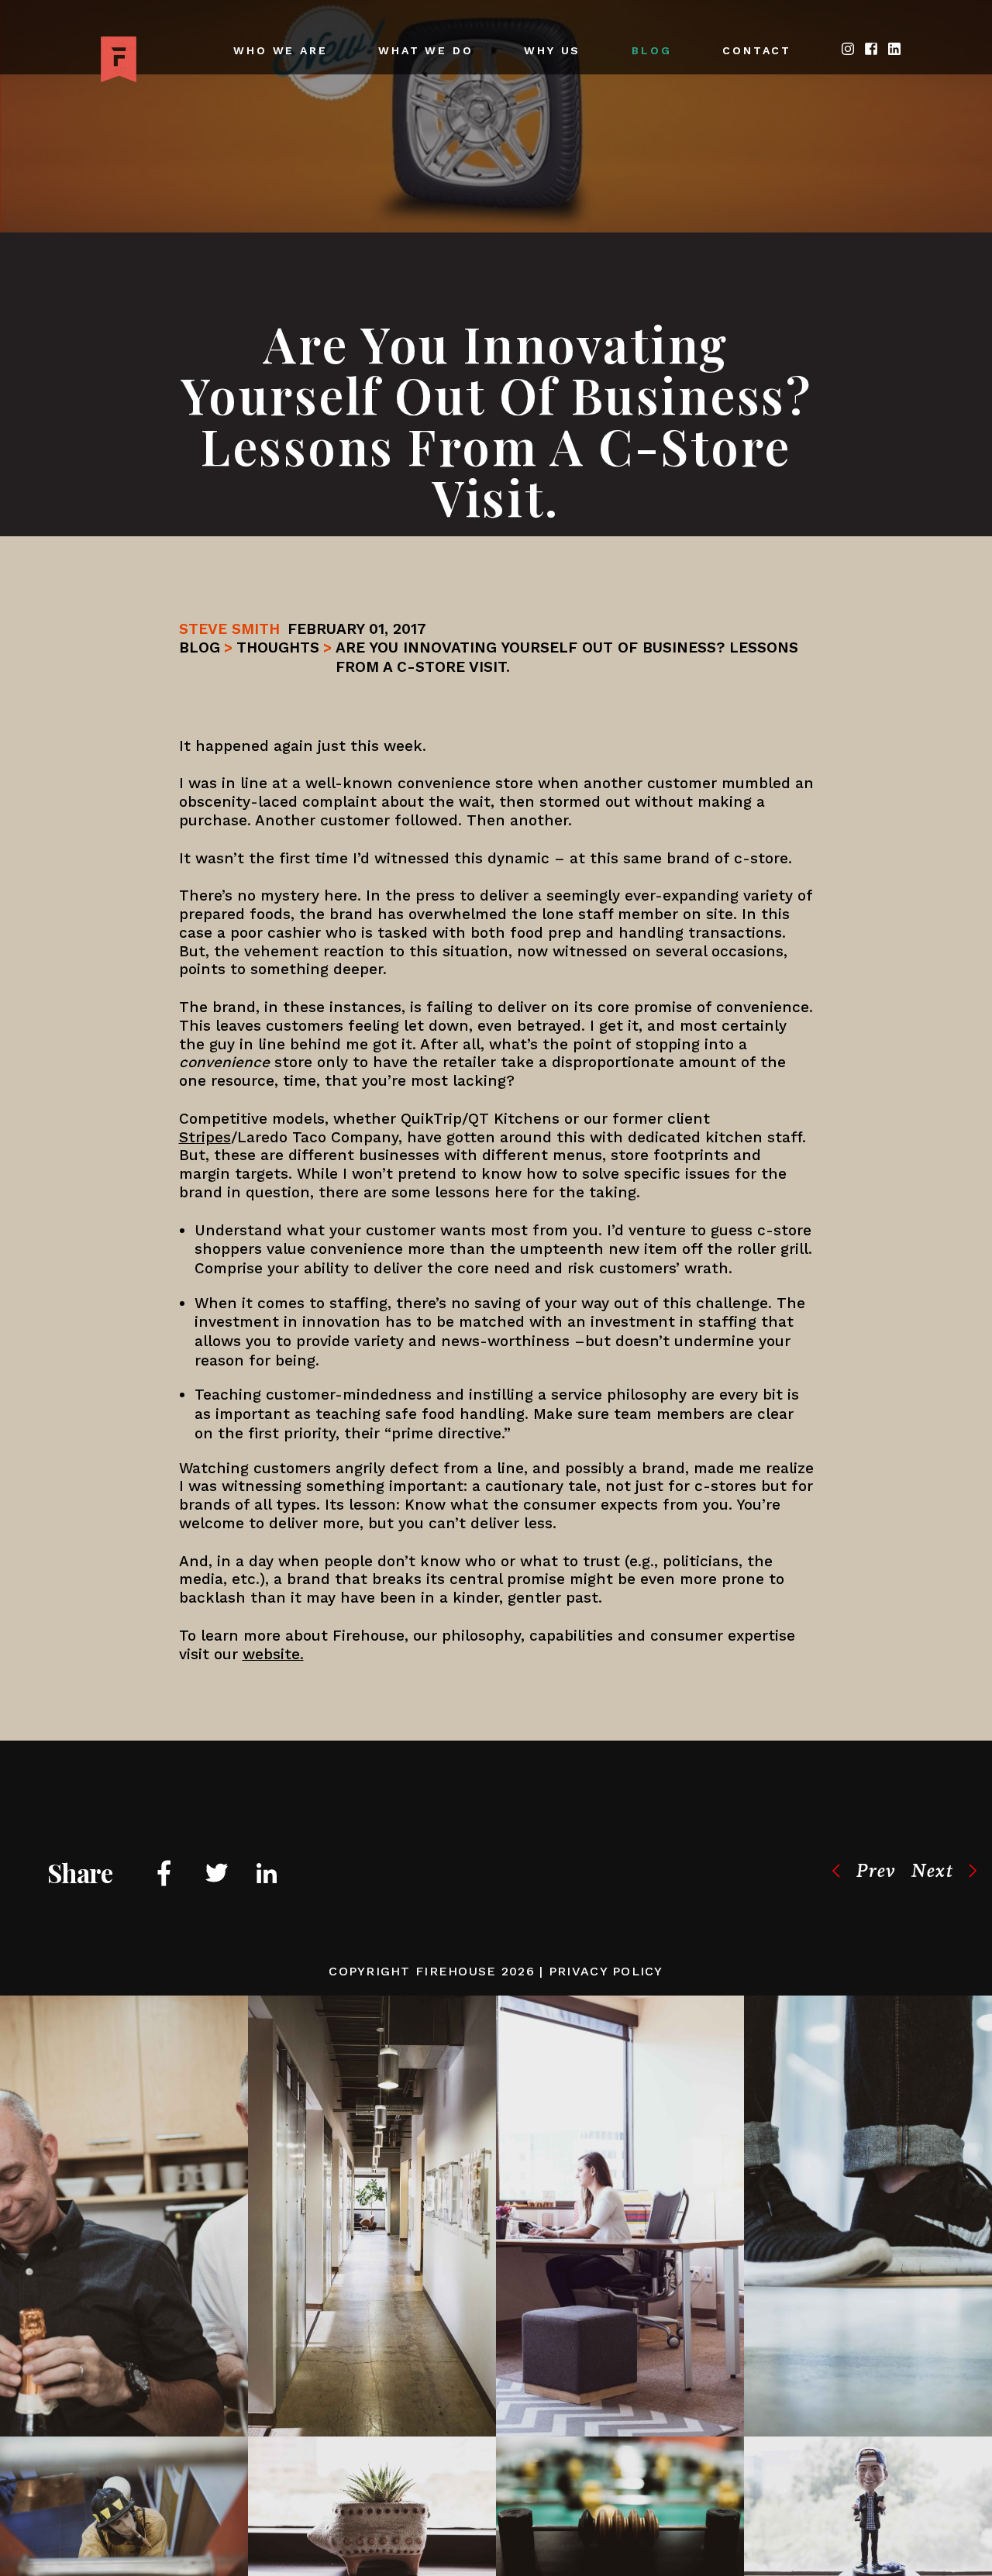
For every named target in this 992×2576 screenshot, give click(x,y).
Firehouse (456, 1971)
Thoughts (278, 647)
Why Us (552, 50)
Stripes (205, 1137)
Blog (651, 50)
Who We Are (280, 50)
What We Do (425, 50)
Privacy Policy (606, 1971)
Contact (757, 50)
